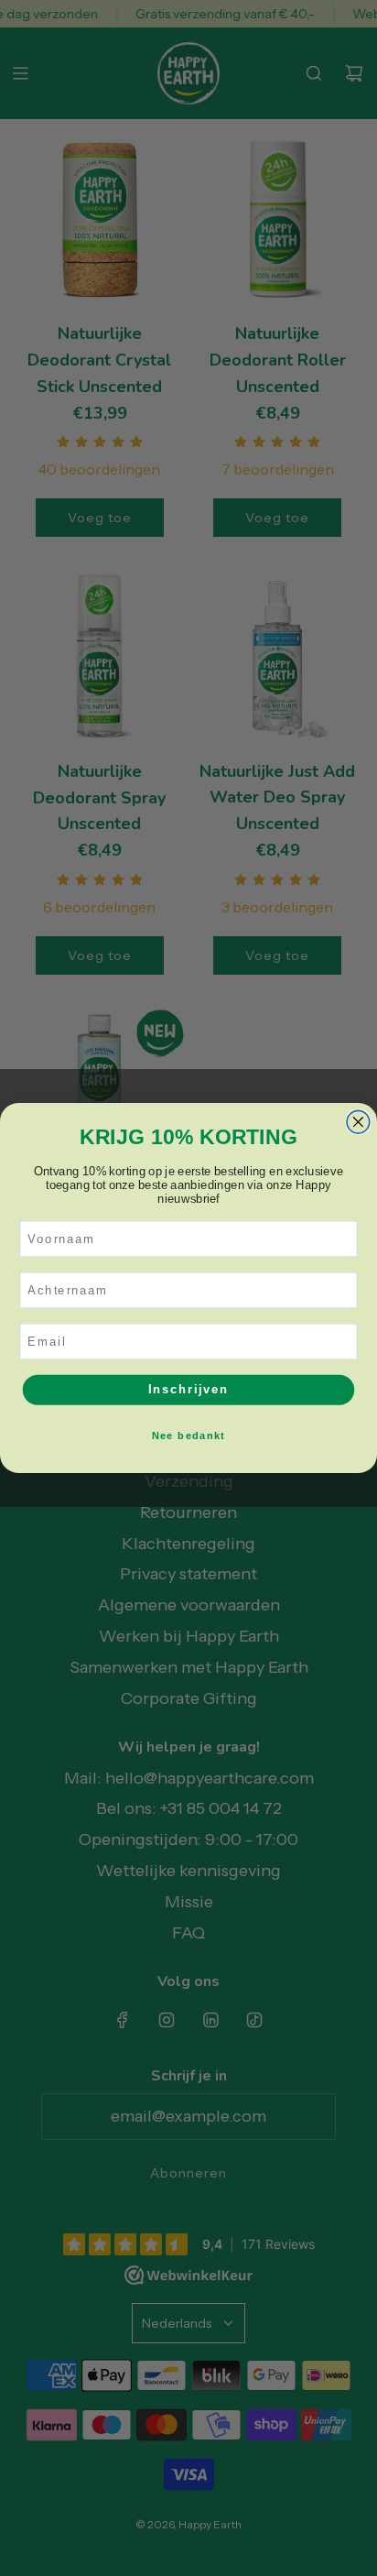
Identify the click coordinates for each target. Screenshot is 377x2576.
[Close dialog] (358, 1122)
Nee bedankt (189, 1435)
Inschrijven (188, 1390)
